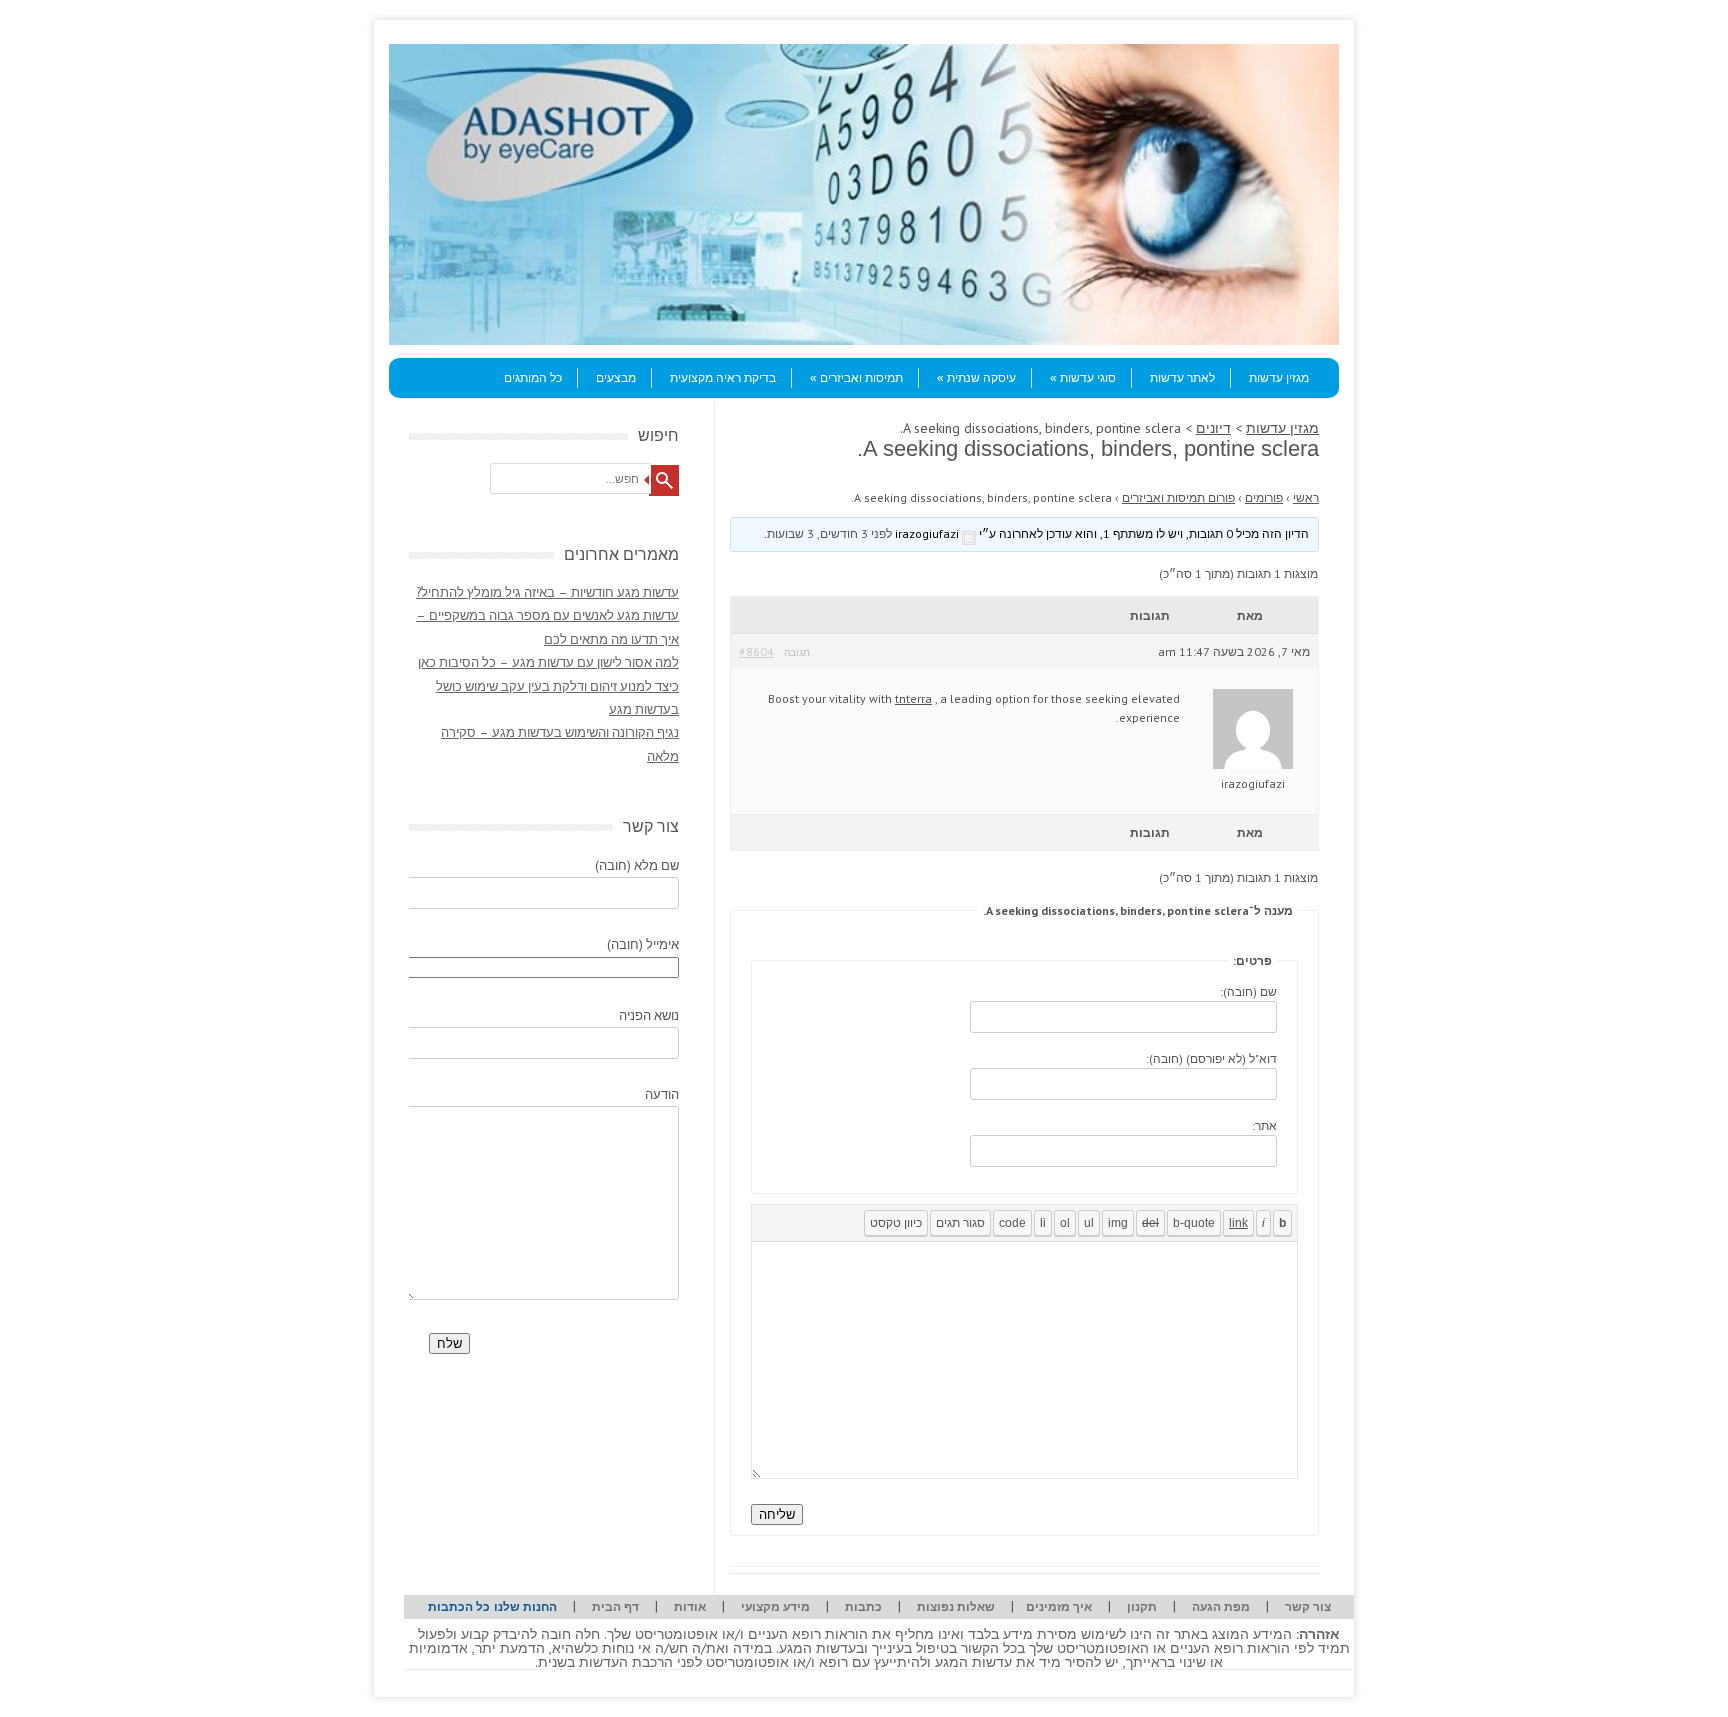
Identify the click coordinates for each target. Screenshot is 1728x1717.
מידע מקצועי (775, 1606)
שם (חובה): (1248, 991)
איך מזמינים (1059, 1606)
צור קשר (1308, 1606)
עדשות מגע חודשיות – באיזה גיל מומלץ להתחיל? (547, 592)
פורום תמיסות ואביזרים (1178, 497)
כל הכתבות (459, 1606)
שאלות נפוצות (956, 1606)
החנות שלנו (525, 1606)
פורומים (1264, 497)
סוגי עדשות (1088, 378)
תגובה (797, 652)
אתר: (1264, 1125)
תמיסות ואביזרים (861, 378)
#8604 (756, 651)
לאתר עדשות (1182, 378)
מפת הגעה (1221, 1606)
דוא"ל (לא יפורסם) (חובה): (1211, 1058)
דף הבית (615, 1606)
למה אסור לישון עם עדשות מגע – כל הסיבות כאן (548, 662)
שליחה (777, 1514)
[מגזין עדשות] (864, 340)
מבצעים (616, 378)
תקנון (1142, 1606)
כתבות (863, 1606)
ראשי (1306, 497)
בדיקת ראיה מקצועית (723, 378)
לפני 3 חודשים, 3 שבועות (829, 533)
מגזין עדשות (1279, 378)
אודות (690, 1606)
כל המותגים (533, 378)
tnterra (913, 698)
